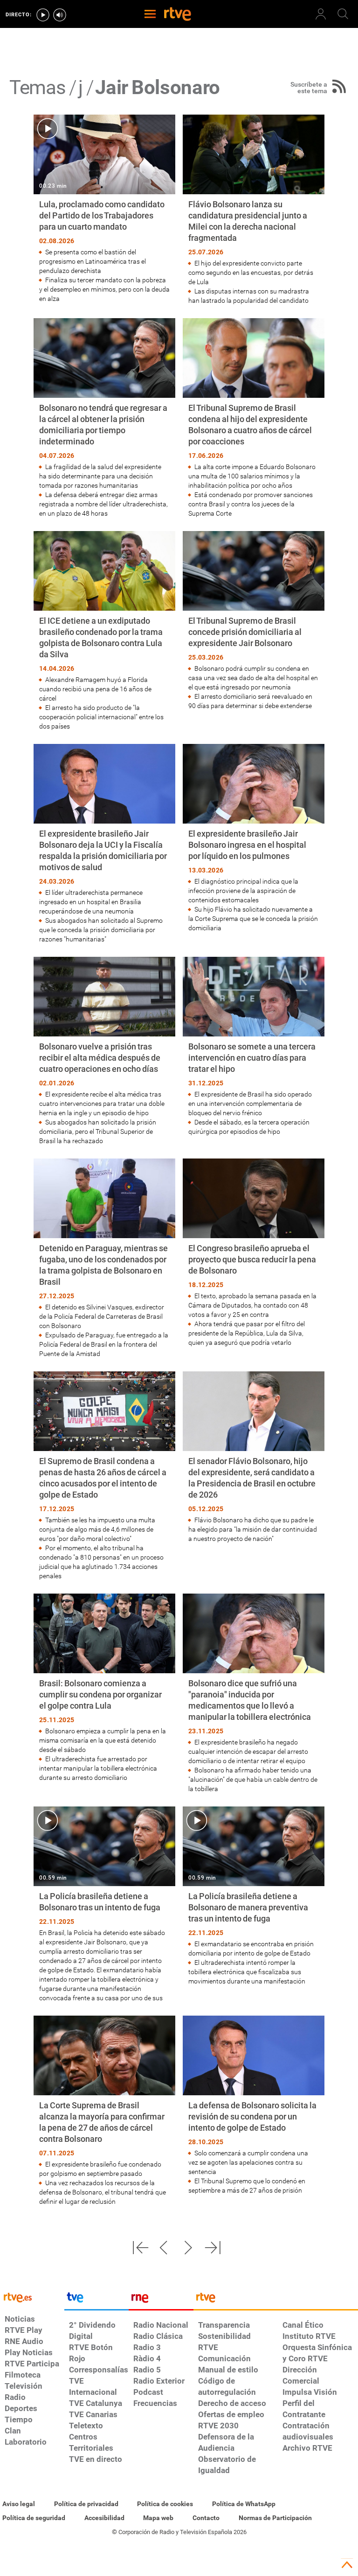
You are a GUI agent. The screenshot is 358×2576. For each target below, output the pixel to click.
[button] (140, 2248)
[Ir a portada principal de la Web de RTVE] (32, 2297)
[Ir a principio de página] (347, 2565)
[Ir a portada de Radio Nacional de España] (161, 2300)
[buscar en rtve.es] (343, 14)
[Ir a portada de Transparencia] (276, 2300)
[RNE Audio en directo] (60, 15)
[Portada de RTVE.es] (178, 15)
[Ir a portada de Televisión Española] (96, 2300)
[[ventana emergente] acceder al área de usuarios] (321, 14)
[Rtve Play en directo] (43, 15)
